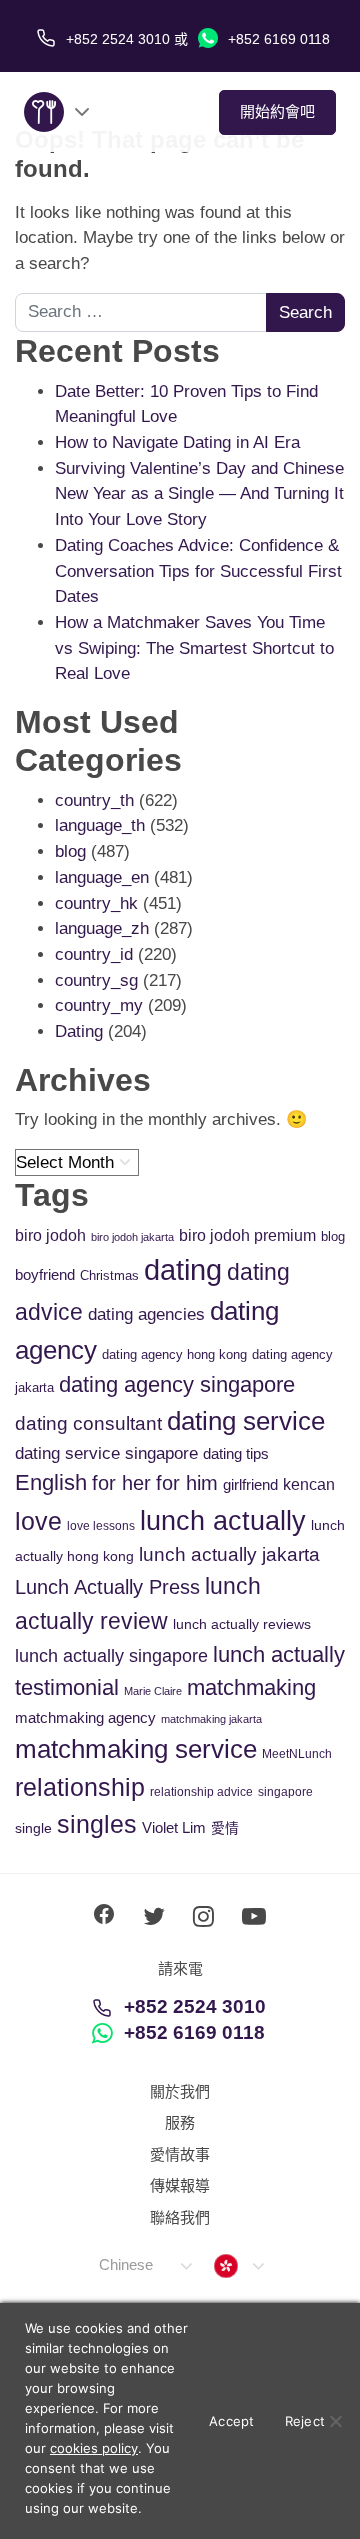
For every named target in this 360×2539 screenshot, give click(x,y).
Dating (79, 1031)
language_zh (102, 928)
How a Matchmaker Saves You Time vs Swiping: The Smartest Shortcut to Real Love (194, 648)
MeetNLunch (297, 1754)
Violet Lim (174, 1827)
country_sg (96, 980)
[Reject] (335, 2421)
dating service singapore (106, 1453)
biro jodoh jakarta (132, 1237)
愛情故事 (180, 2154)
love (38, 1521)
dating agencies (146, 1314)
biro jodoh (50, 1235)
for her (121, 1483)
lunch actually (223, 1520)
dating (183, 1269)
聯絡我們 (180, 2217)
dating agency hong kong (174, 1354)
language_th (100, 825)
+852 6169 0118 (277, 39)
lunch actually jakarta (229, 1554)
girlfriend (250, 1484)
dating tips (236, 1453)
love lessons (101, 1526)
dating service (246, 1421)
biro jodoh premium (247, 1235)
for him (187, 1483)
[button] (144, 2265)
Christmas (109, 1275)
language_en (102, 877)
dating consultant (88, 1423)
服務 (180, 2122)
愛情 (225, 1828)
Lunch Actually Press (107, 1587)
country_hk (96, 903)
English (51, 1482)
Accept (232, 2421)
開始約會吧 (277, 111)
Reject (305, 2421)
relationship (80, 1787)
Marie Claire (153, 1691)
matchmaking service (136, 1749)
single (33, 1828)
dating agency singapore (177, 1384)
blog (70, 851)
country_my (99, 1005)
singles (97, 1824)
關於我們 (180, 2091)
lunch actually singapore (111, 1655)
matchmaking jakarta (211, 1719)
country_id (94, 954)
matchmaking (251, 1687)
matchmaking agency (85, 1717)
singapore (285, 1792)
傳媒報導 (180, 2185)
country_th (94, 800)
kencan (309, 1484)
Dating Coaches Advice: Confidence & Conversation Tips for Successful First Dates (198, 571)
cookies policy (94, 2448)
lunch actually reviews (242, 1624)
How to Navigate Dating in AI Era (177, 442)
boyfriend (45, 1274)
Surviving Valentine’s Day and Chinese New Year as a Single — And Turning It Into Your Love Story (199, 494)
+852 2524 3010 (195, 2006)
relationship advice (201, 1792)
